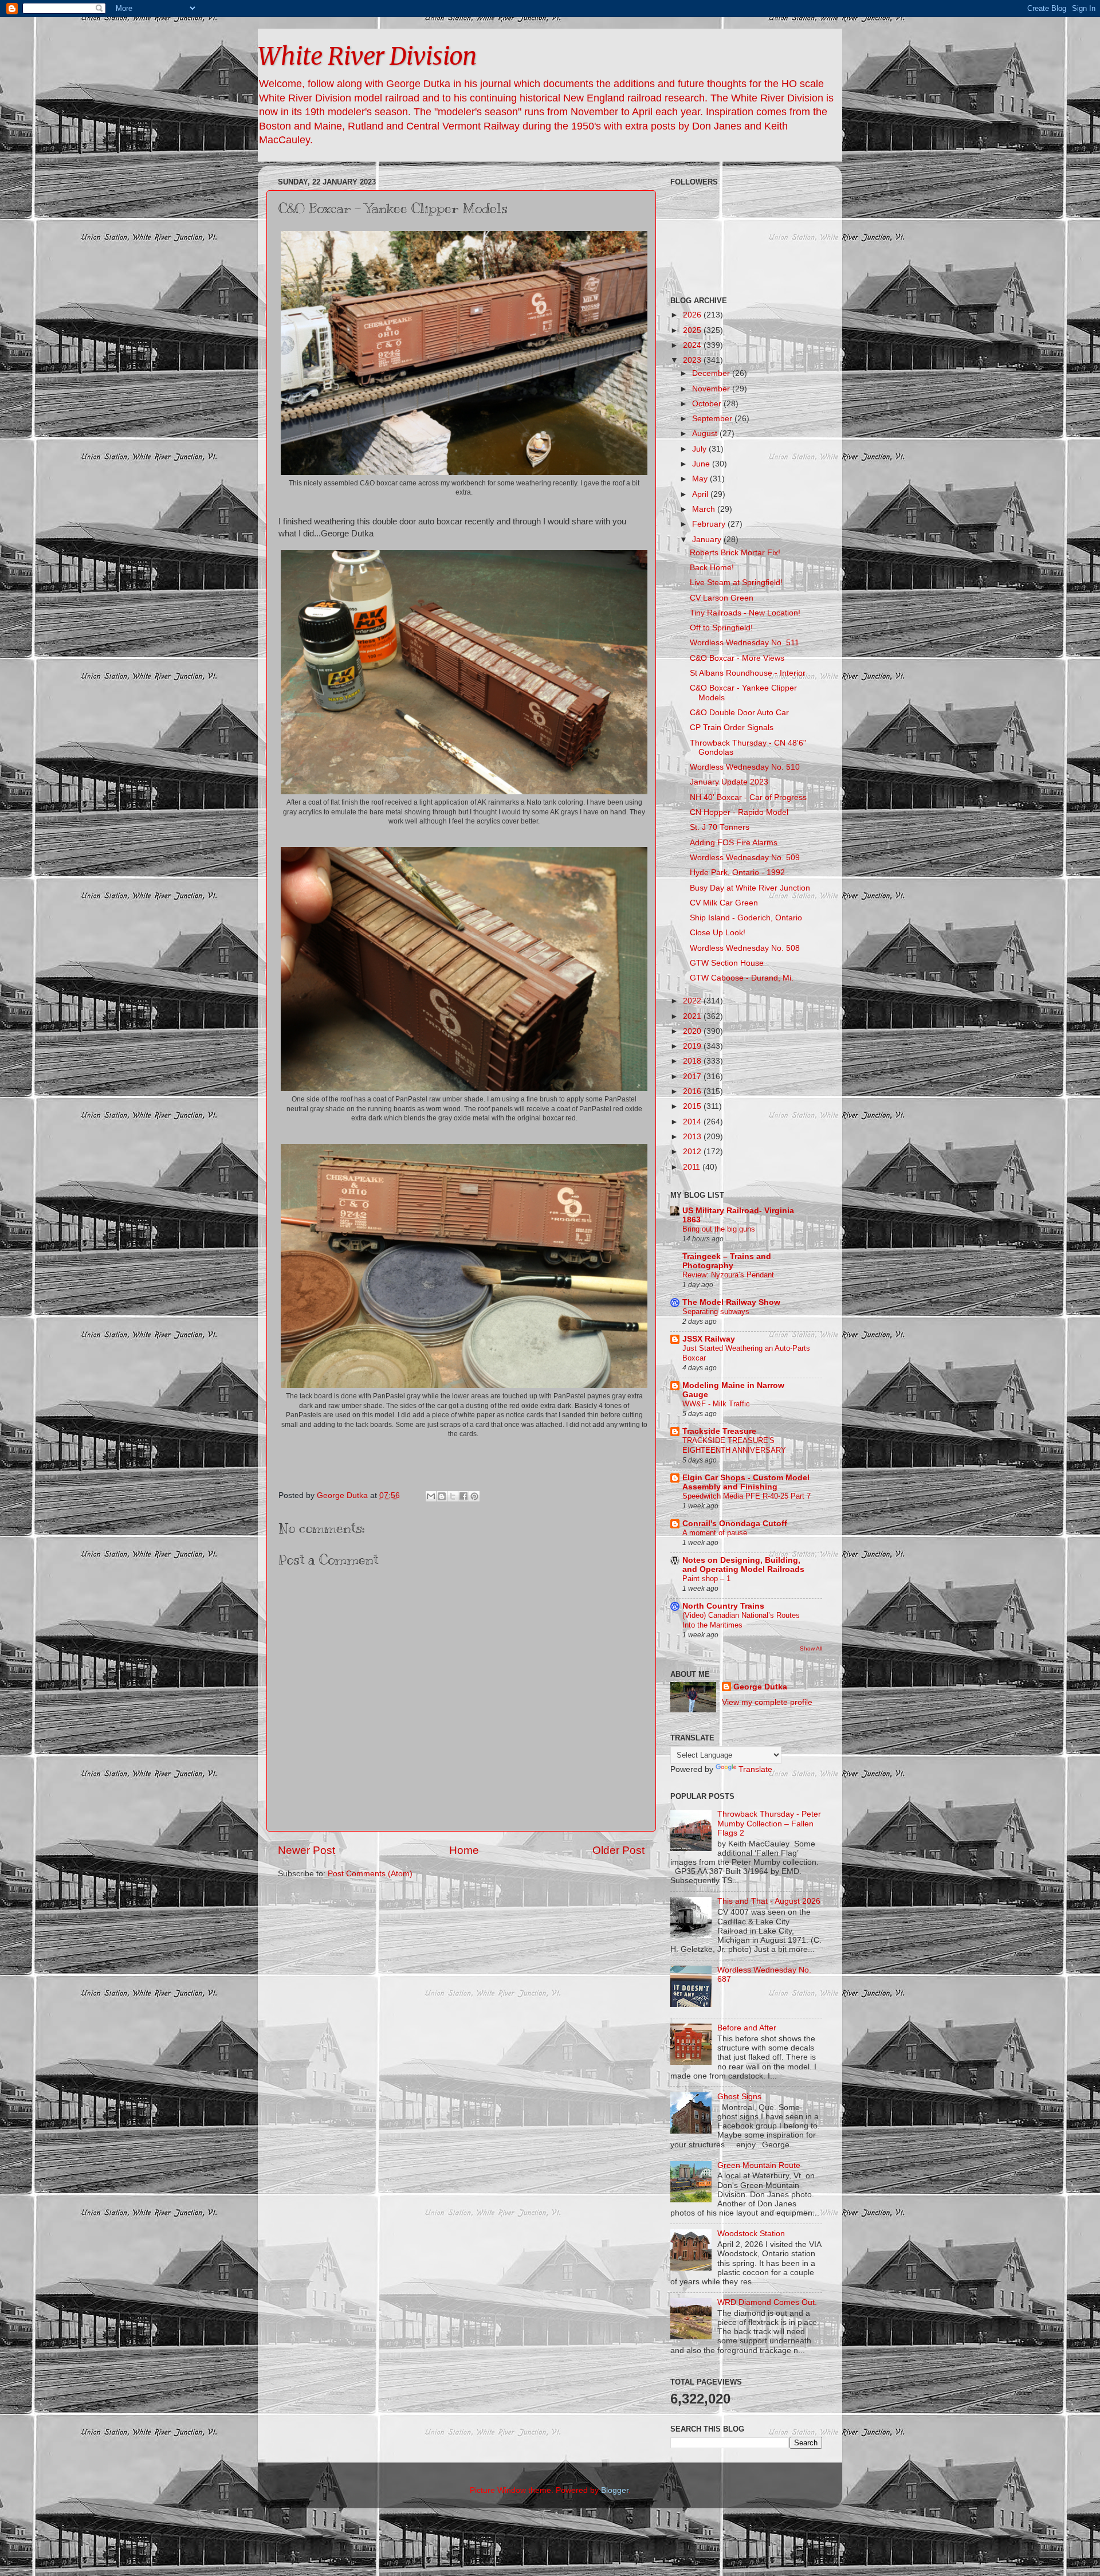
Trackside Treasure (719, 1431)
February (710, 524)
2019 (693, 1046)
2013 (693, 1137)
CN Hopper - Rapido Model (739, 812)
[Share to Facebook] (463, 1496)
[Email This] (431, 1496)
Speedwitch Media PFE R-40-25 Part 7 (747, 1496)
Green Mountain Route (759, 2165)
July (700, 449)
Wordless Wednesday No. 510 (745, 767)
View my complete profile (767, 1702)
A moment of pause (715, 1533)
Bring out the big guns (719, 1229)
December (712, 373)
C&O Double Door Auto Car (739, 713)
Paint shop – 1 (706, 1579)
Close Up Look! (718, 933)
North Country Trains (723, 1606)
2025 (693, 330)
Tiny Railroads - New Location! (745, 613)
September (713, 419)
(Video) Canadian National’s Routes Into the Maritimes (741, 1620)
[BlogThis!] (442, 1496)
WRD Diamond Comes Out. (767, 2302)
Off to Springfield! (721, 628)
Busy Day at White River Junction (750, 888)
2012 (693, 1152)
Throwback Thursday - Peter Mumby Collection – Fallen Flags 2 (769, 1823)
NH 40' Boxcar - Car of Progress (748, 797)
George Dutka (760, 1687)
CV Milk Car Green (724, 903)
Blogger (615, 2490)
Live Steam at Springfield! (736, 583)
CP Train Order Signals (732, 728)
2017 (693, 1077)
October (708, 404)
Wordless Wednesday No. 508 (745, 948)
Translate (755, 1769)
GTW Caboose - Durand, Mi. (742, 978)
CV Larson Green (722, 598)
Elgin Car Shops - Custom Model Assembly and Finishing (746, 1482)
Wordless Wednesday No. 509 (745, 858)
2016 (693, 1091)
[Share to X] (453, 1496)
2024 (693, 345)
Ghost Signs (739, 2097)
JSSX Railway (709, 1339)
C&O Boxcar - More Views (737, 658)
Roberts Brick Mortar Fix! (735, 553)
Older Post (618, 1850)
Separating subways (716, 1311)
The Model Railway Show (731, 1302)
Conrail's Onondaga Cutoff (735, 1524)
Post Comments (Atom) (370, 1874)
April (701, 494)
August (706, 434)
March (705, 509)
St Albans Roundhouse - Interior (748, 673)
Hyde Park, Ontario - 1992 (737, 873)
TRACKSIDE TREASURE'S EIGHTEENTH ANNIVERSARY (734, 1445)
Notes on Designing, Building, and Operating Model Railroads (743, 1565)
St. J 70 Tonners (720, 827)
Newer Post (307, 1850)
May (701, 479)
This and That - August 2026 (769, 1901)
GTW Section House (727, 963)
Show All (811, 1648)
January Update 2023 (729, 782)
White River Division (367, 56)
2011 (693, 1167)
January (708, 540)
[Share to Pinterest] (474, 1496)
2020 (693, 1031)
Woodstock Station (751, 2234)
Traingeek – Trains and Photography (727, 1261)
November (712, 389)
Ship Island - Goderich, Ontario (746, 918)
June (702, 464)
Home (464, 1850)
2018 (693, 1061)
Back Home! (712, 568)
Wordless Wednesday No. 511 (745, 643)
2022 (693, 1001)
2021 (693, 1016)
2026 (693, 315)
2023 (693, 360)
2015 (693, 1106)
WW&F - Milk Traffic (716, 1404)
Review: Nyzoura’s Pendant (728, 1275)
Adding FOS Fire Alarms (734, 843)
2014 (693, 1122)
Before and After (747, 2028)
